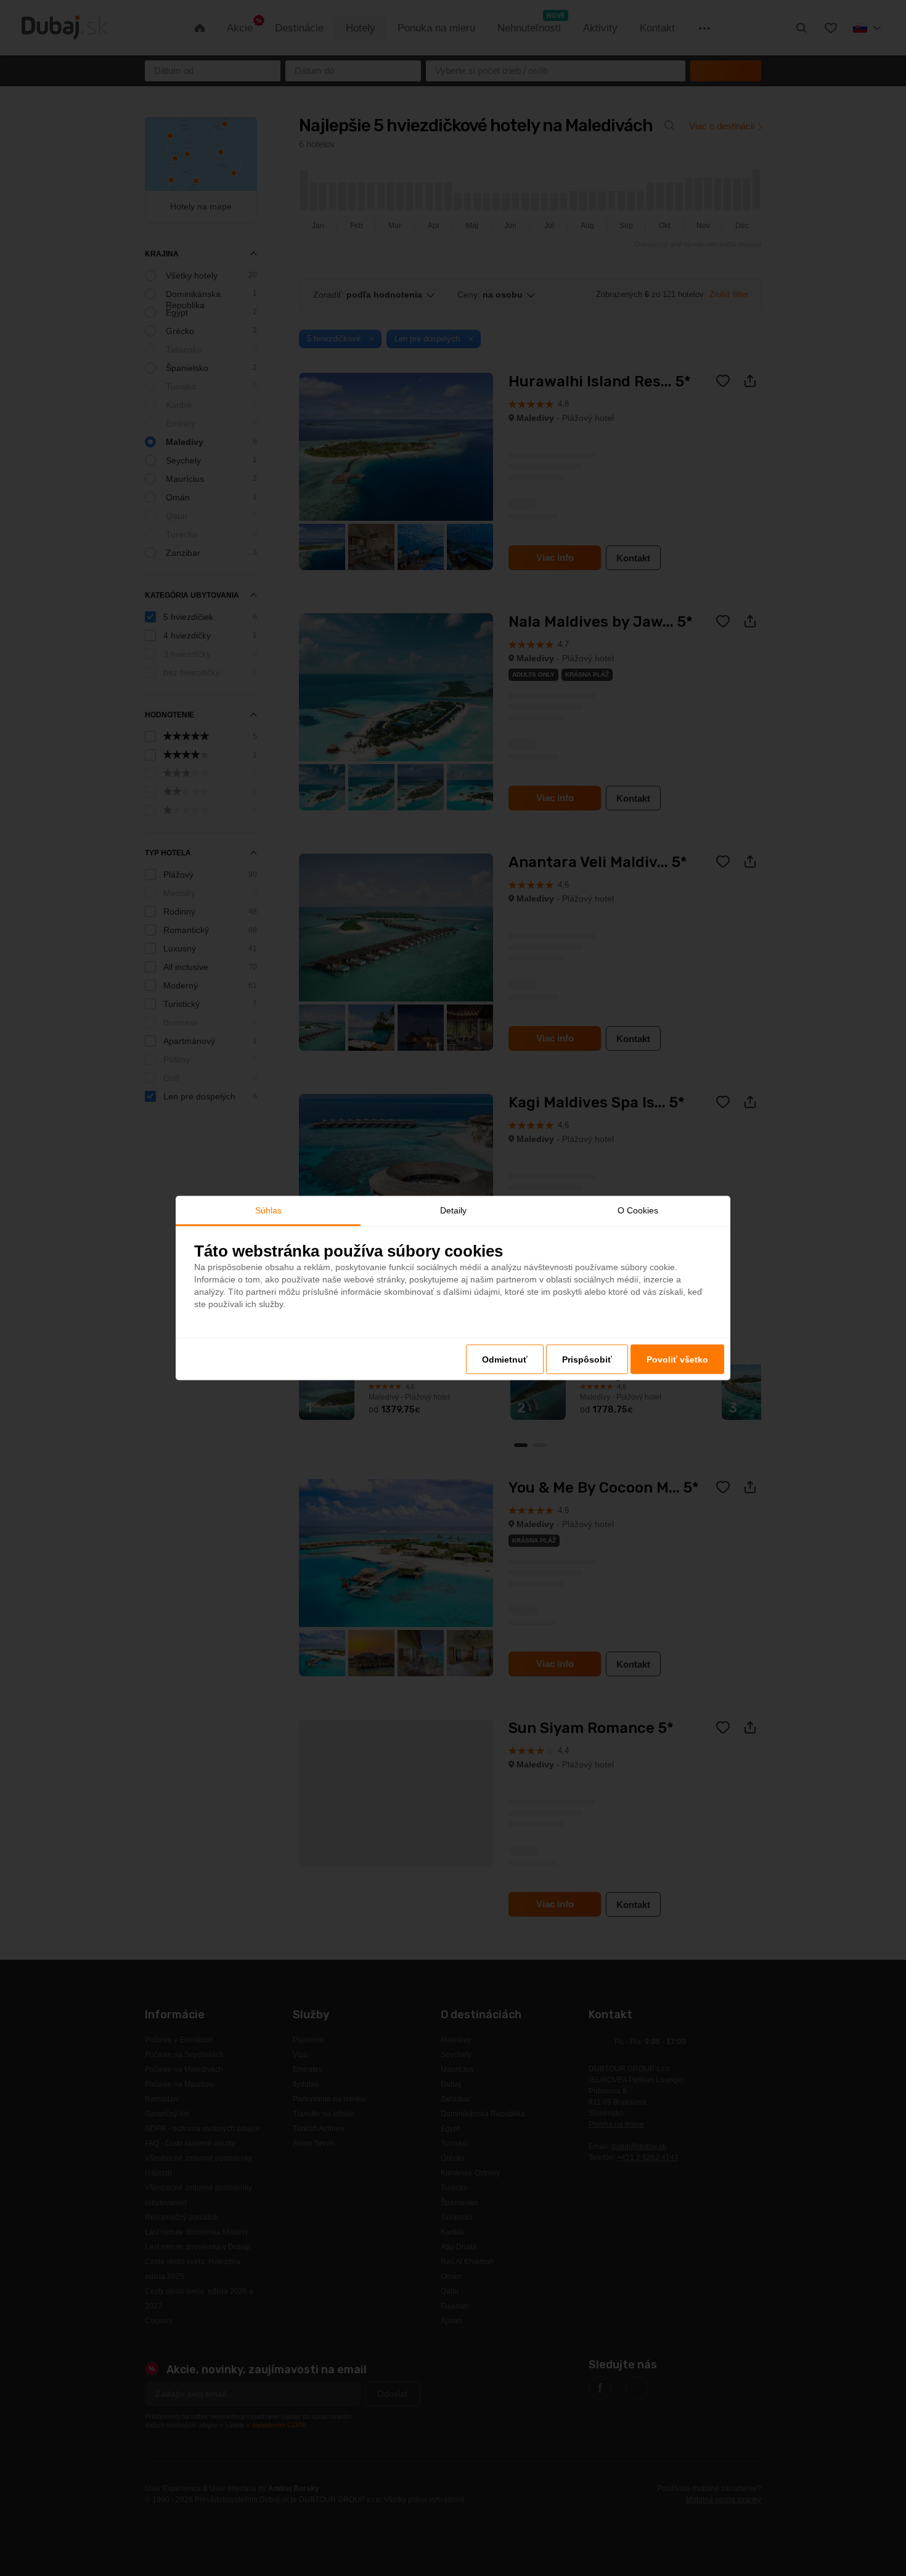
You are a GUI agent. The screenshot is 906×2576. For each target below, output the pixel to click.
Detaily (453, 1210)
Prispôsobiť (587, 1359)
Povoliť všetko (677, 1359)
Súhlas (268, 1210)
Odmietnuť (505, 1359)
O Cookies (638, 1210)
